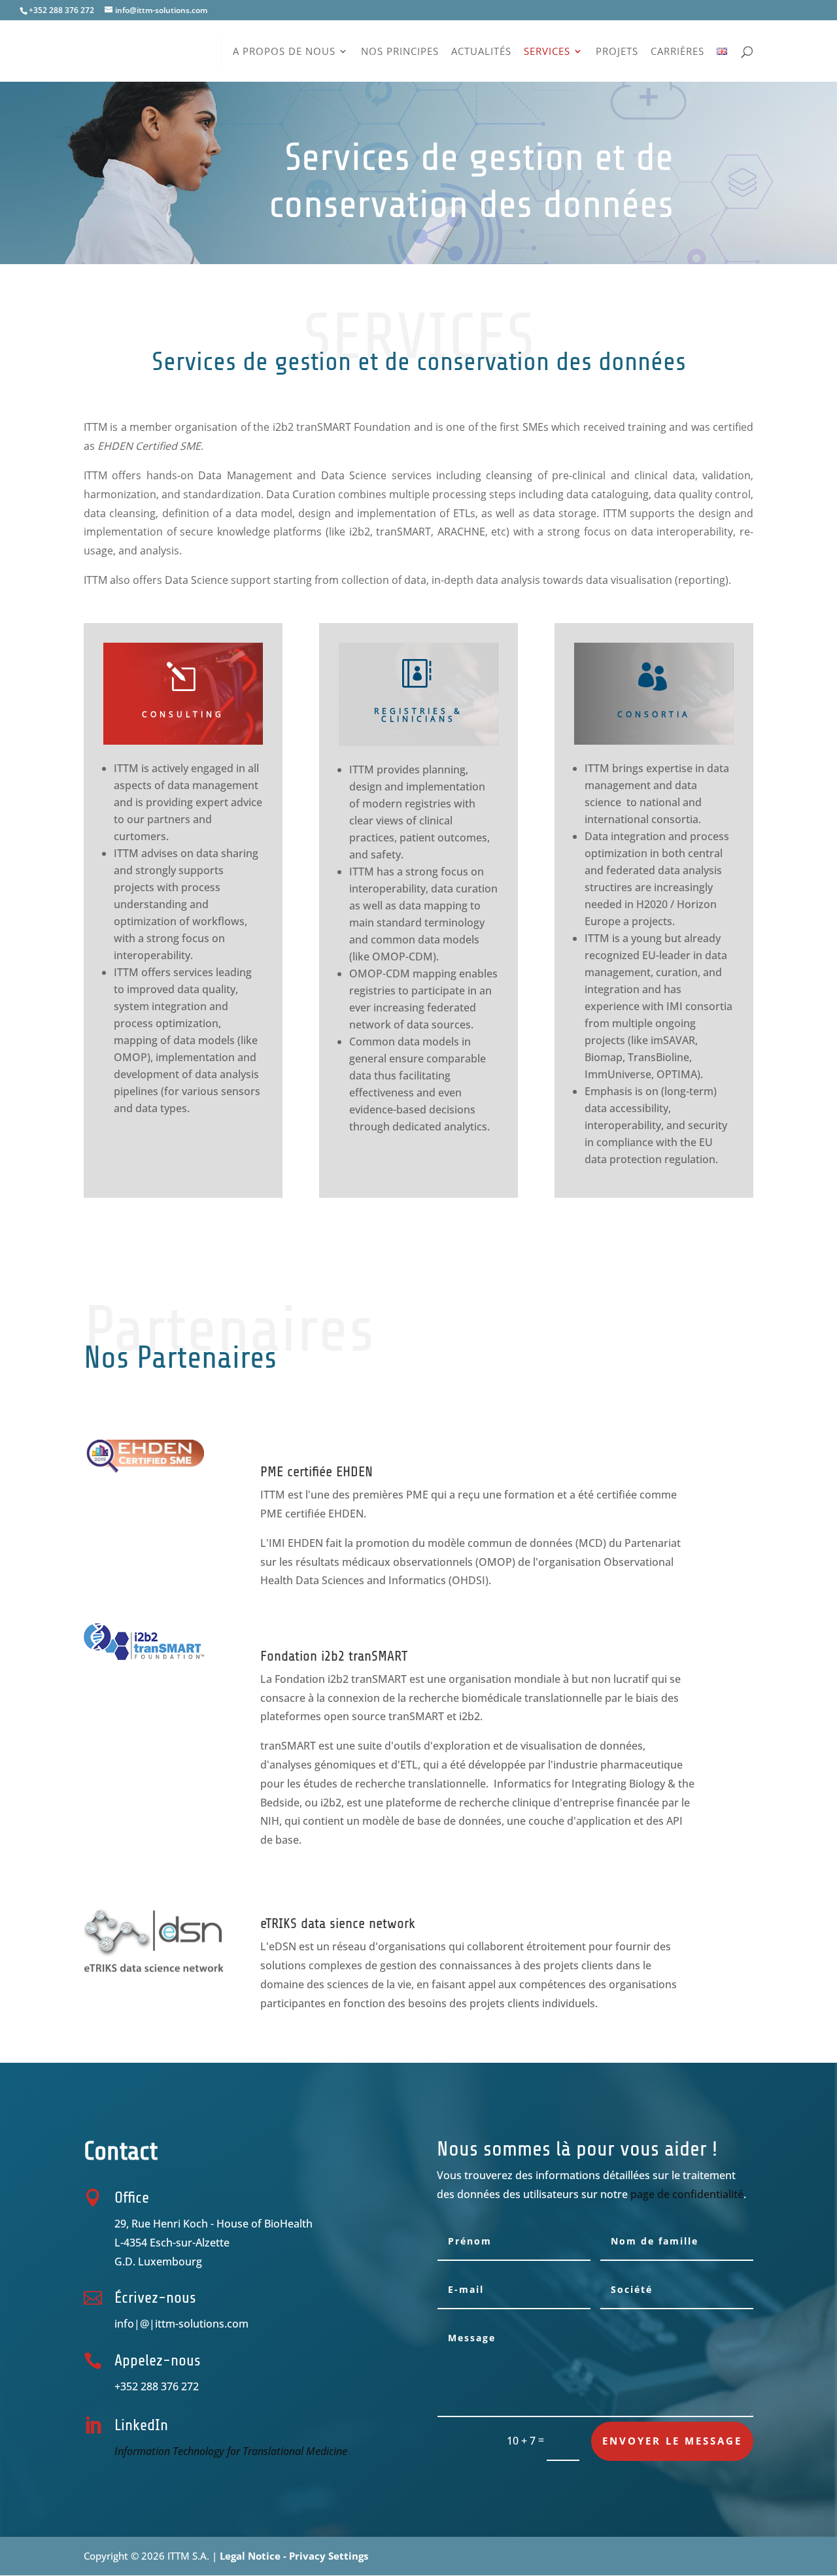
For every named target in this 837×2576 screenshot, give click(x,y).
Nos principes (400, 52)
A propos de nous (284, 52)
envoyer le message (672, 2441)
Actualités (481, 52)
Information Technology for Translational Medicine (231, 2451)
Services (547, 52)
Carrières (677, 52)
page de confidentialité (687, 2194)
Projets (617, 52)
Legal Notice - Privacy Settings (294, 2556)
